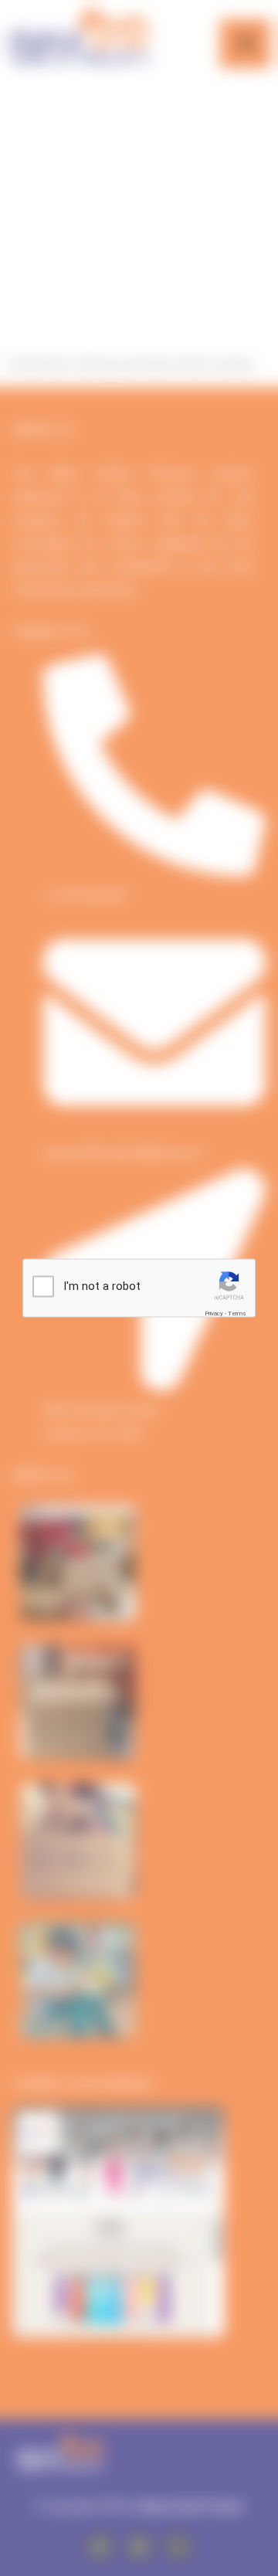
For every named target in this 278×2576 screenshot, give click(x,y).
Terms (237, 1313)
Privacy (214, 1313)
